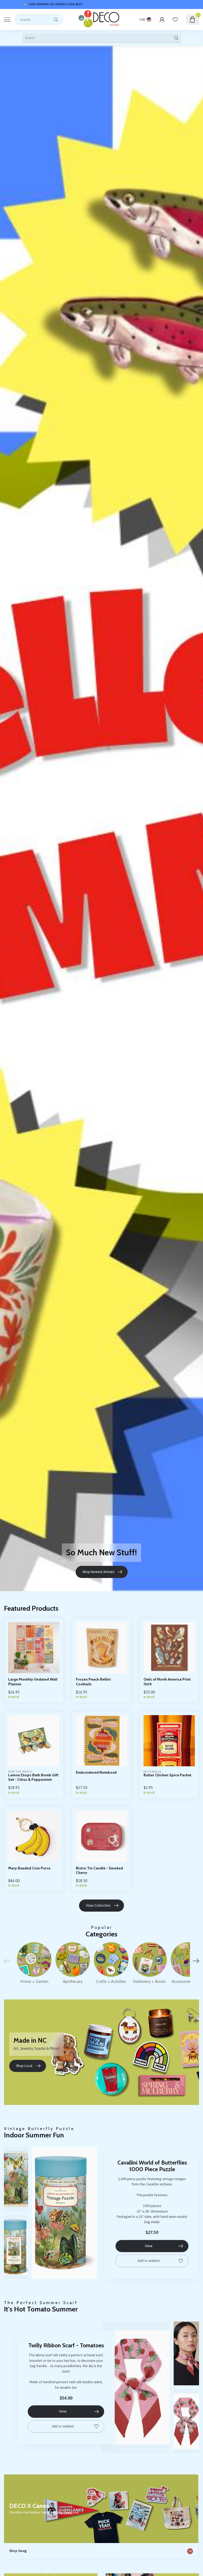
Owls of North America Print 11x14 (167, 1682)
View (149, 2246)
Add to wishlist (149, 2261)
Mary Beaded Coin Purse (29, 1868)
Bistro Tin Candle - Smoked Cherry (99, 1870)
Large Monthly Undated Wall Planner (33, 1682)
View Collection (98, 1905)
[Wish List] (175, 20)
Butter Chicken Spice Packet (167, 1775)
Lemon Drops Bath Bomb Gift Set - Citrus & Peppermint (33, 1777)
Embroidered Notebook (96, 1773)
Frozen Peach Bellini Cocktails (93, 1682)
